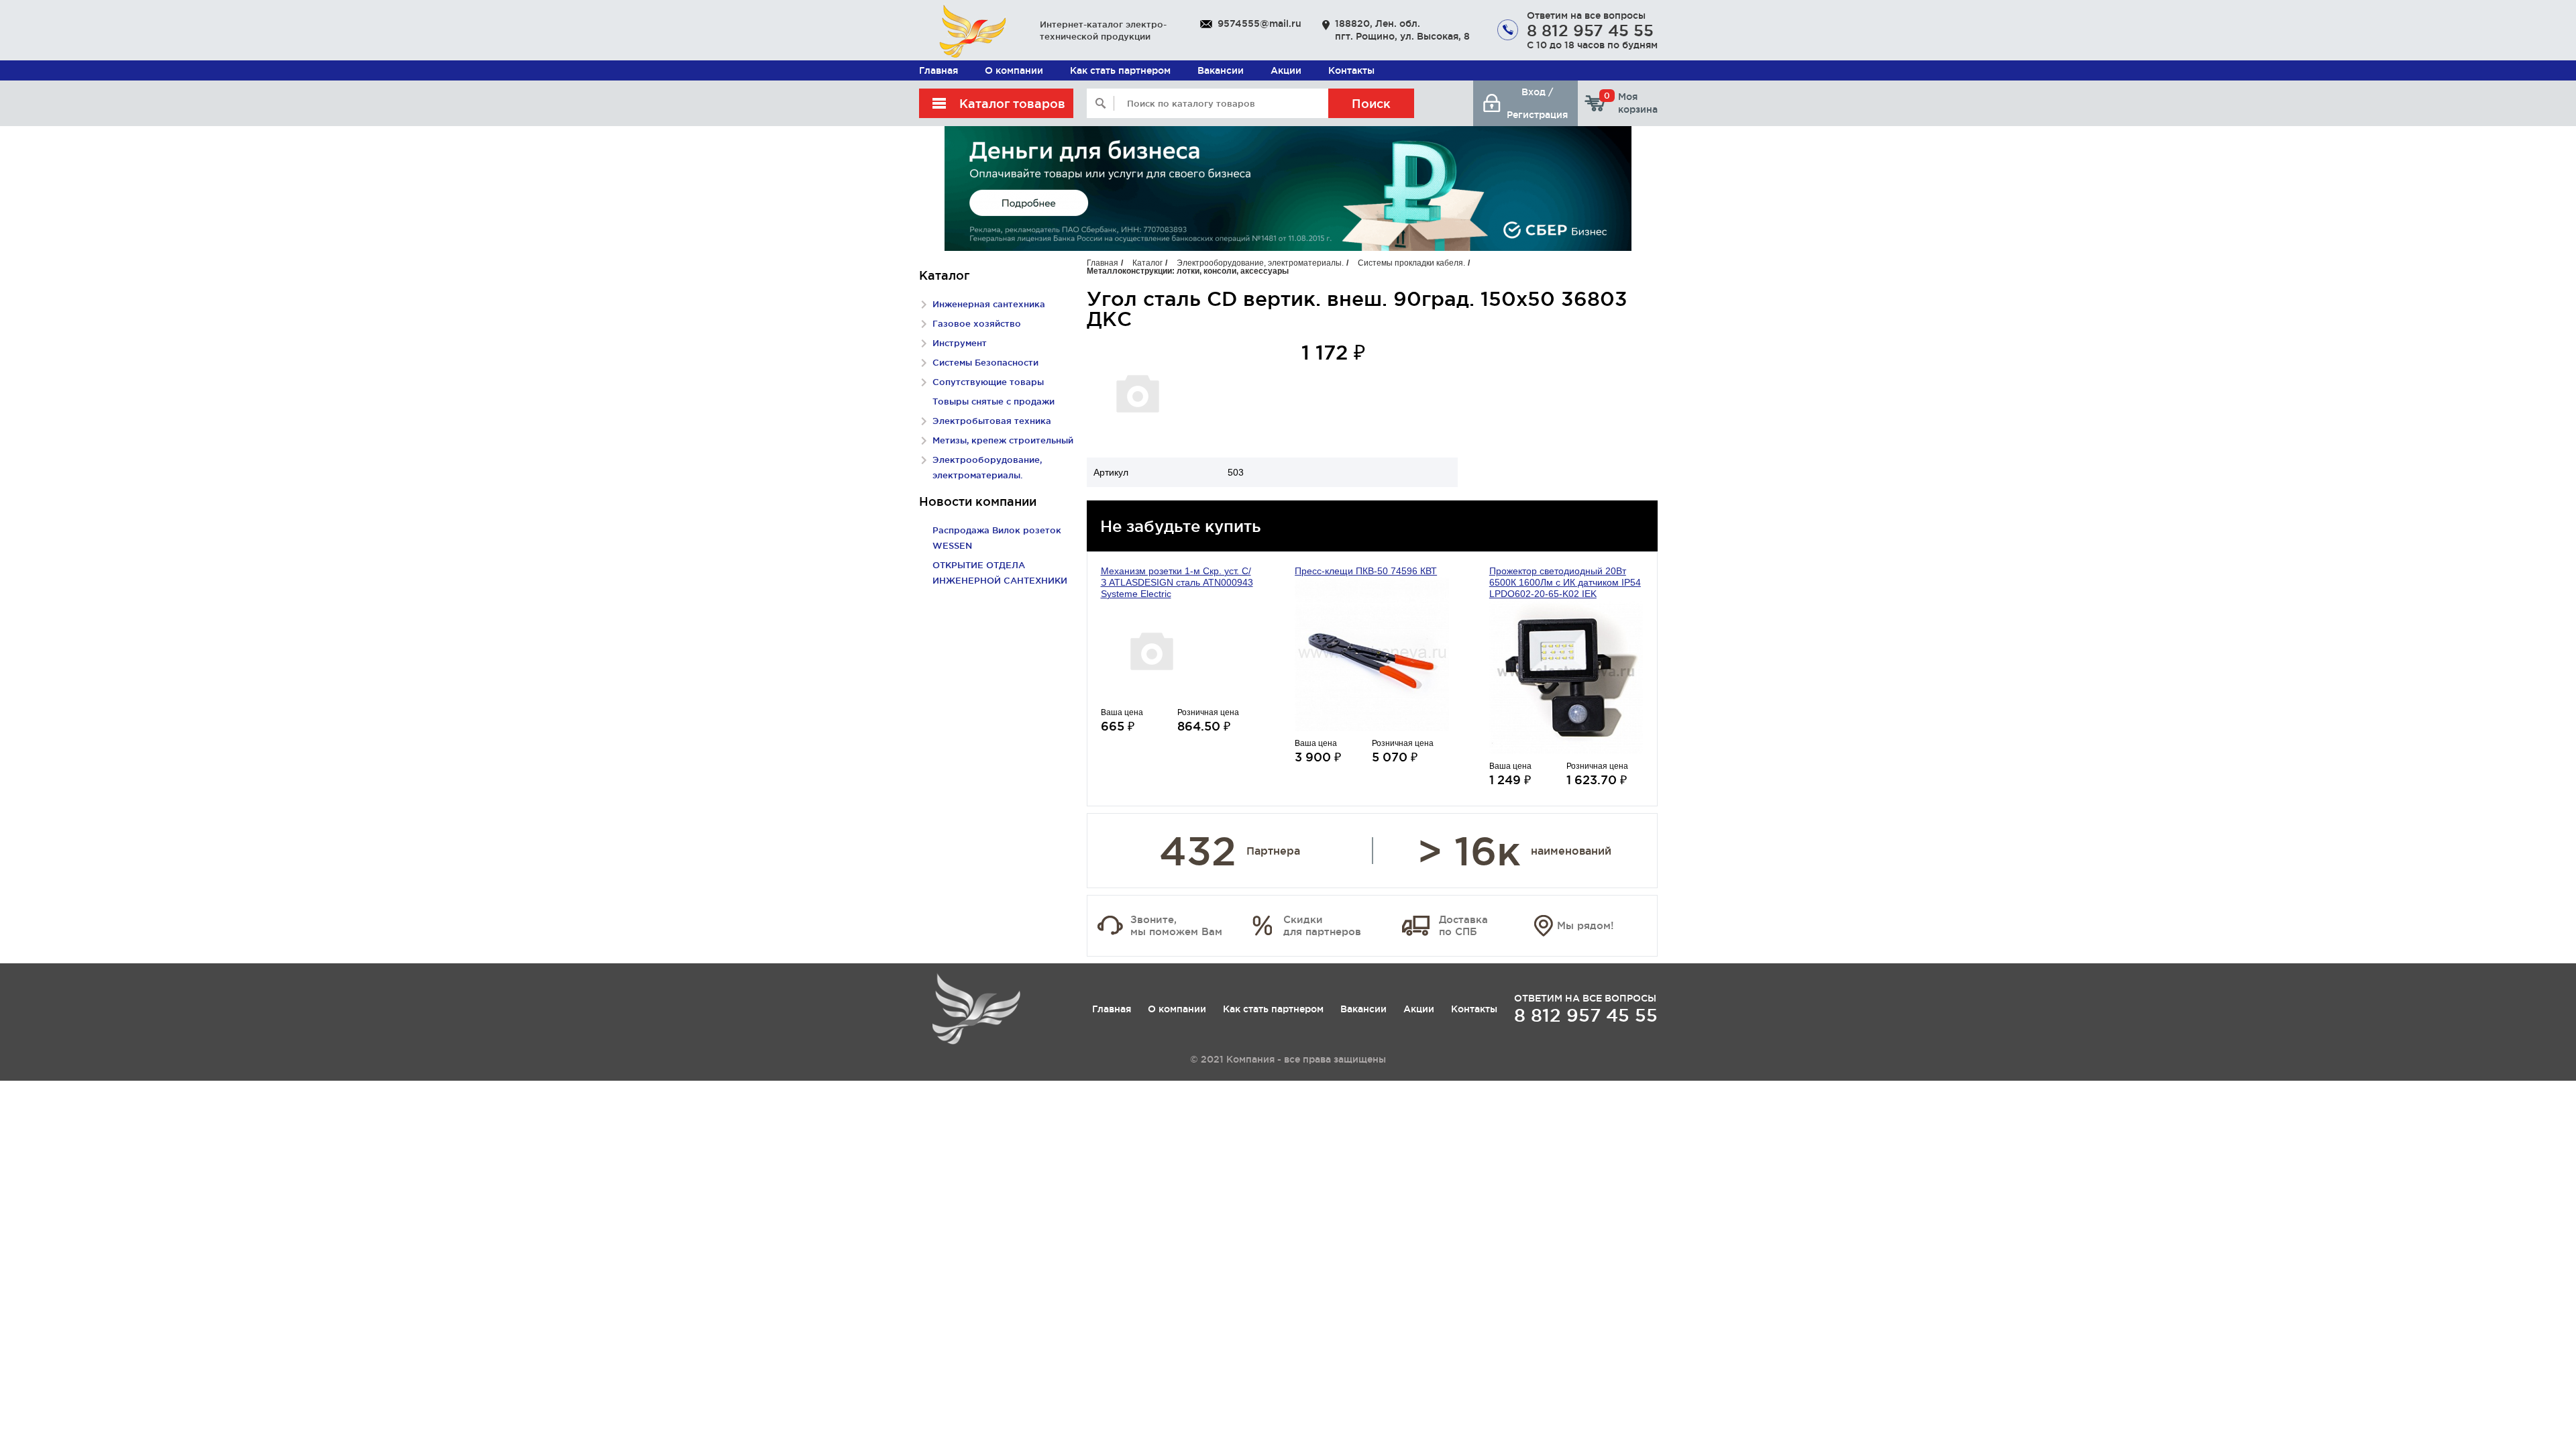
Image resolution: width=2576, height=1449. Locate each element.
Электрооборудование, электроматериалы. (1260, 263)
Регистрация (1537, 115)
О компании (1014, 70)
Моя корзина (1631, 103)
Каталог (1147, 263)
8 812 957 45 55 (1590, 30)
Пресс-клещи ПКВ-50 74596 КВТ (1366, 571)
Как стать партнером (1120, 70)
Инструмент (960, 343)
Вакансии (1221, 70)
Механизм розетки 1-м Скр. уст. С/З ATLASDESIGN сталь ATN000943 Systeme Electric (1177, 582)
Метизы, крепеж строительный (1003, 440)
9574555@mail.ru (1259, 23)
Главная (938, 70)
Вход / (1537, 92)
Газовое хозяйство (977, 323)
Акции (1286, 70)
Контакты (1351, 70)
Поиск (1371, 103)
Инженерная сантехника (989, 304)
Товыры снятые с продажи (994, 401)
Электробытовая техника (992, 421)
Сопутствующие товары (988, 382)
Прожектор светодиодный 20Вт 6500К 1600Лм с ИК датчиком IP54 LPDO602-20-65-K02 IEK (1565, 582)
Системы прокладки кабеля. (1412, 263)
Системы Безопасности (985, 362)
